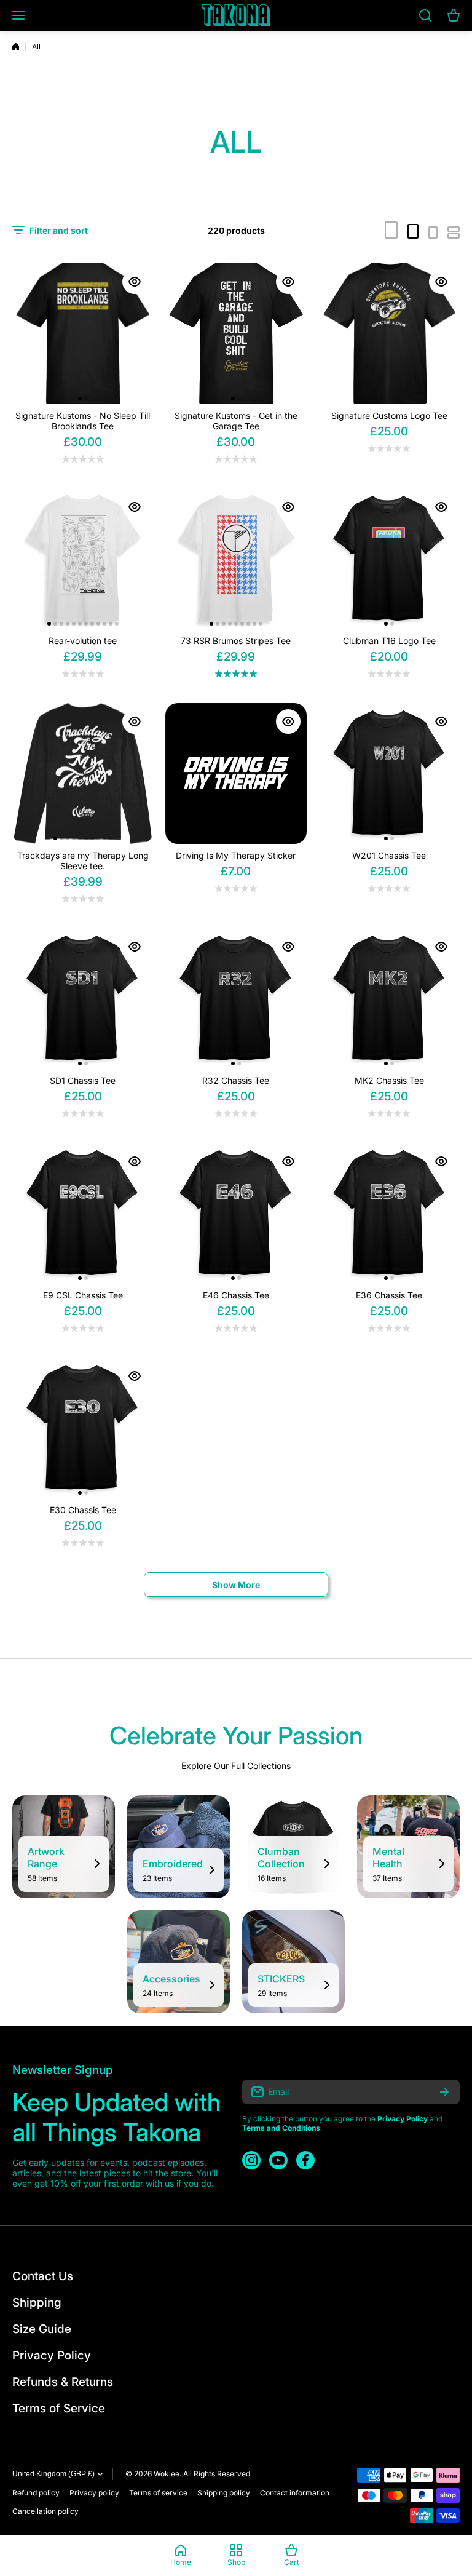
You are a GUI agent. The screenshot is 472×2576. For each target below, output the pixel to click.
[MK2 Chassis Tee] (389, 999)
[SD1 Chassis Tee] (83, 999)
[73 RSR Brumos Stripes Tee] (236, 559)
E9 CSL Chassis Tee (83, 1295)
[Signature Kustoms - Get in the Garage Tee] (236, 334)
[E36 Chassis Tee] (389, 1213)
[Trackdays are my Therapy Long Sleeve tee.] (83, 773)
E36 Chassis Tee (389, 1295)
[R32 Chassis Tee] (236, 999)
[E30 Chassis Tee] (83, 1428)
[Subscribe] (444, 2092)
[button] (80, 399)
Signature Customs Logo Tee (389, 415)
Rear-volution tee (83, 641)
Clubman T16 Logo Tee (389, 641)
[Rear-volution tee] (83, 559)
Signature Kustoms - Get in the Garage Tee (236, 421)
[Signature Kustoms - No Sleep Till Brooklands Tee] (83, 334)
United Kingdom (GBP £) (53, 2474)
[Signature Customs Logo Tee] (389, 334)
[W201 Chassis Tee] (389, 773)
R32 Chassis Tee (236, 1080)
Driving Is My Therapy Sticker (236, 855)
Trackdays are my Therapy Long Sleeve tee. (83, 861)
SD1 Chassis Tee (83, 1080)
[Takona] (236, 15)
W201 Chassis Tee (389, 855)
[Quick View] (135, 282)
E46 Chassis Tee (236, 1295)
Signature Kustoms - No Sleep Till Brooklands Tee (83, 421)
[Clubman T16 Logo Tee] (389, 559)
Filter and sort (59, 230)
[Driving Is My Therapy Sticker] (236, 773)
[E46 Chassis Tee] (236, 1213)
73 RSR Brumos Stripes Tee (236, 641)
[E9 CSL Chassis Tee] (83, 1213)
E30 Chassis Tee (83, 1510)
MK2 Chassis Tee (389, 1080)
